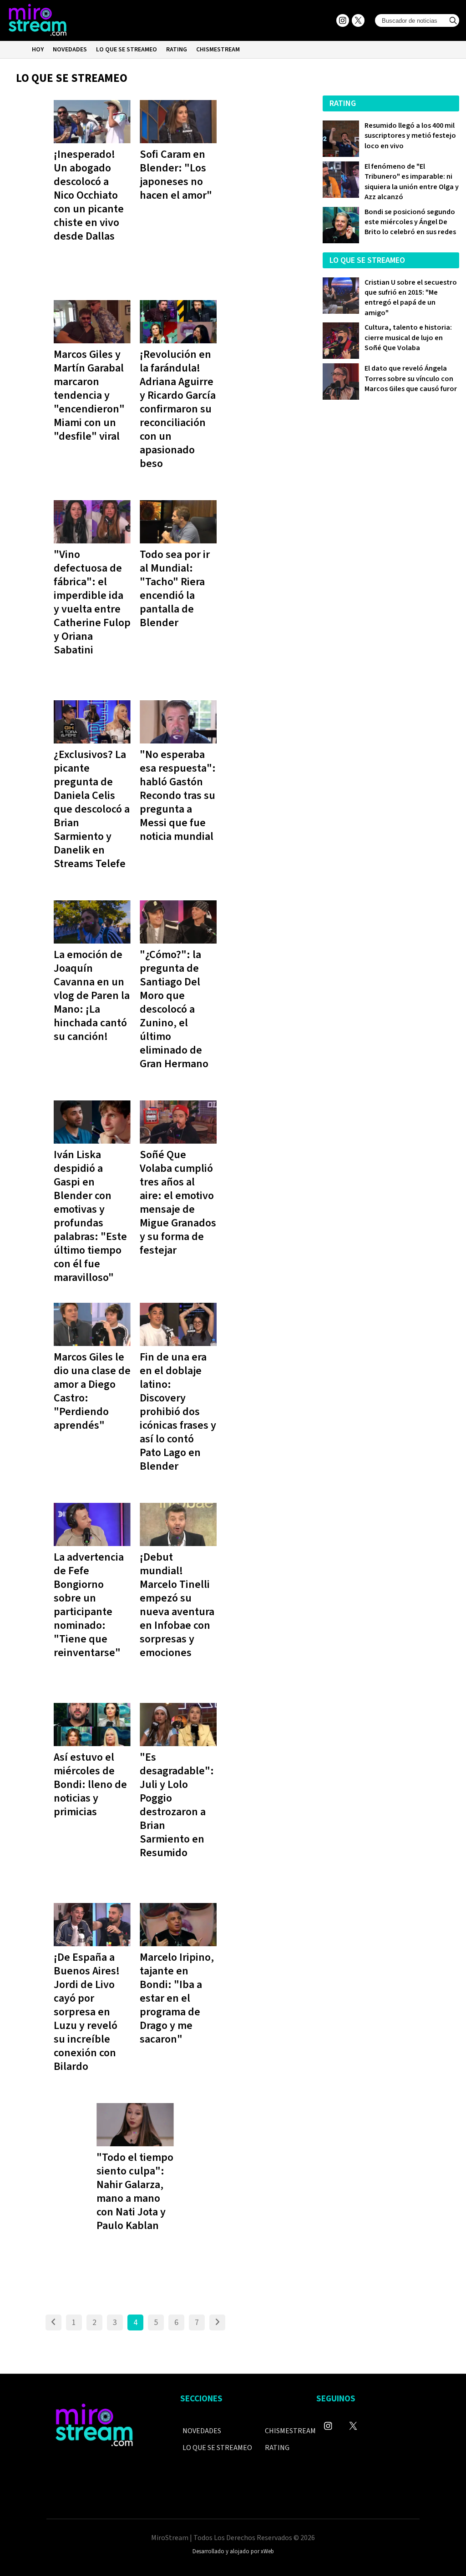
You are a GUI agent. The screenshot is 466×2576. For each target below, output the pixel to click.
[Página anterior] (53, 2322)
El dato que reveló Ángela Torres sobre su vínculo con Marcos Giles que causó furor (411, 379)
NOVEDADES (70, 50)
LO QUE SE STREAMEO (127, 50)
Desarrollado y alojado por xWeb (233, 2551)
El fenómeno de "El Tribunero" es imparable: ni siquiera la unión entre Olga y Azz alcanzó (412, 182)
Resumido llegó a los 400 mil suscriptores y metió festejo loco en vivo (410, 136)
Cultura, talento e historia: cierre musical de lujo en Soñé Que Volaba (408, 338)
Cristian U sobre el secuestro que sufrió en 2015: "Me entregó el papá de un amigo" (411, 298)
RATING (177, 50)
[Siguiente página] (217, 2322)
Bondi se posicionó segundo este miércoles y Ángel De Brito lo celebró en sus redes (410, 222)
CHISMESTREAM (218, 50)
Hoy (38, 50)
